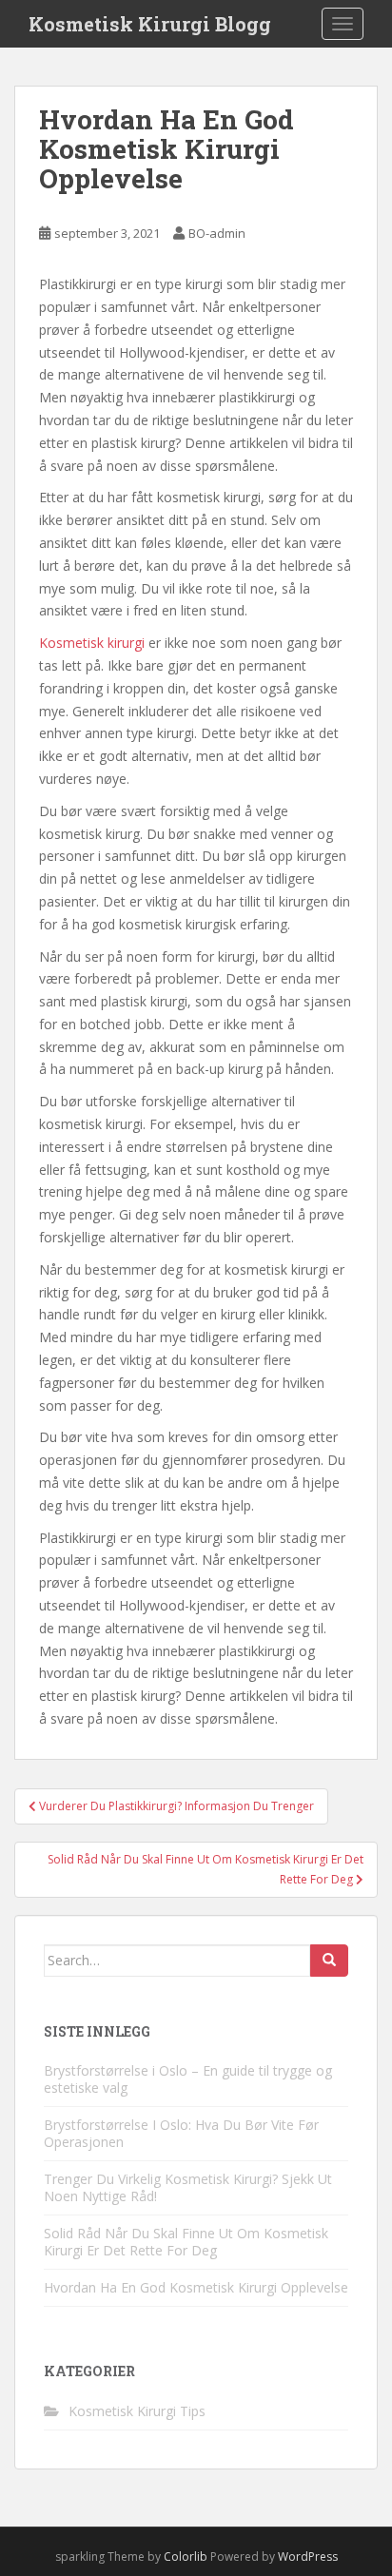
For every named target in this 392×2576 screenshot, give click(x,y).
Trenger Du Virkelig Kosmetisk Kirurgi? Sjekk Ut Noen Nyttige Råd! (188, 2187)
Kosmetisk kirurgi (92, 643)
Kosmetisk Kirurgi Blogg (150, 24)
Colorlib (186, 2556)
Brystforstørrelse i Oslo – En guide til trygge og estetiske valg (188, 2079)
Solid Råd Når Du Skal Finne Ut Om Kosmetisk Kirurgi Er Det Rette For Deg (186, 2242)
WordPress (308, 2556)
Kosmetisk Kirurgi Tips (137, 2411)
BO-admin (217, 233)
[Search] (329, 1961)
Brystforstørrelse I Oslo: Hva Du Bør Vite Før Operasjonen (181, 2133)
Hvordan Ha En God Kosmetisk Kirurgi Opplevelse (196, 2287)
